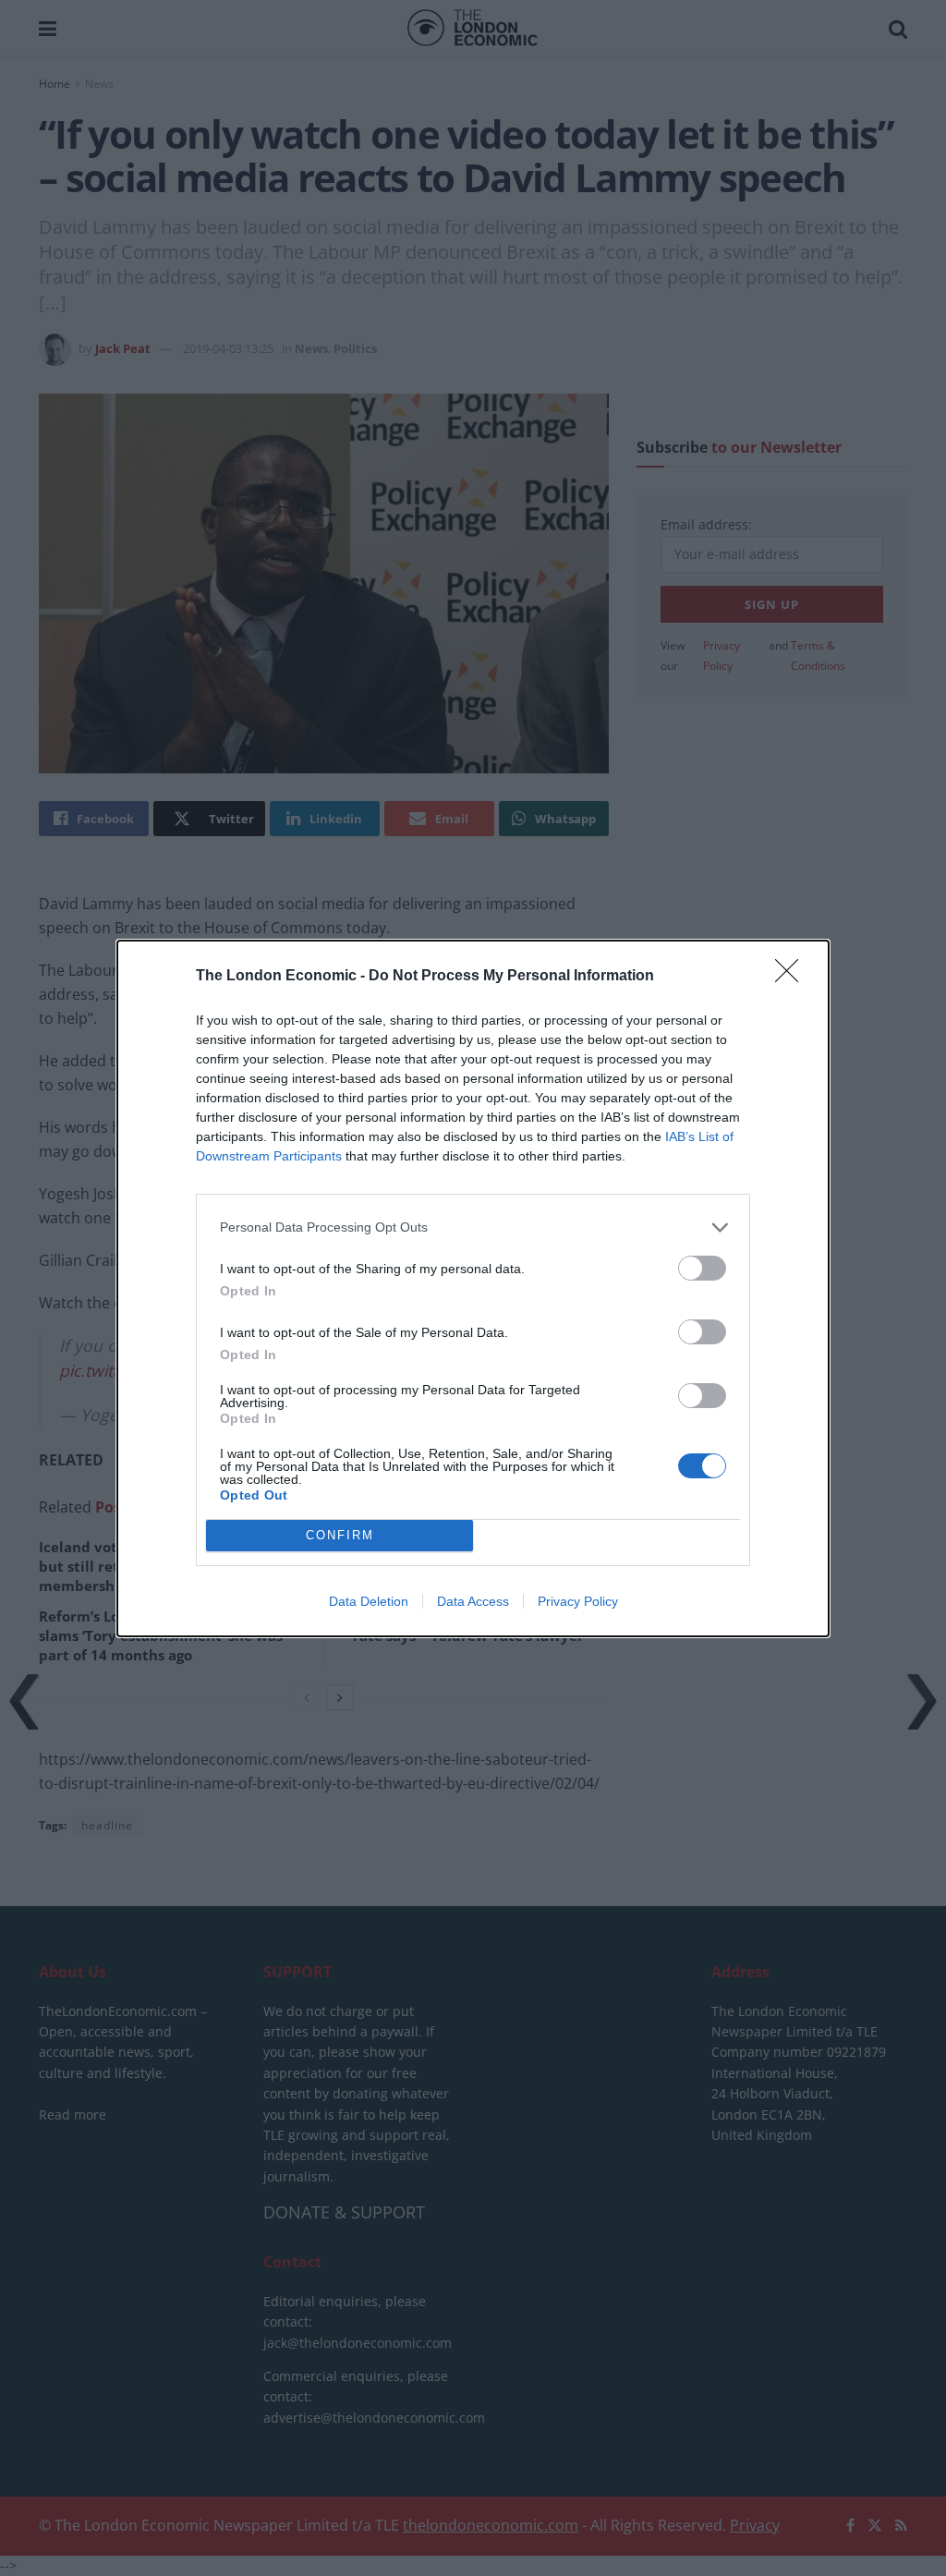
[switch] (702, 1268)
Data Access (473, 1601)
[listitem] (473, 1227)
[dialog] (473, 1288)
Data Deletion (369, 1601)
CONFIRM (340, 1535)
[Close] (793, 977)
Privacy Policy (578, 1601)
